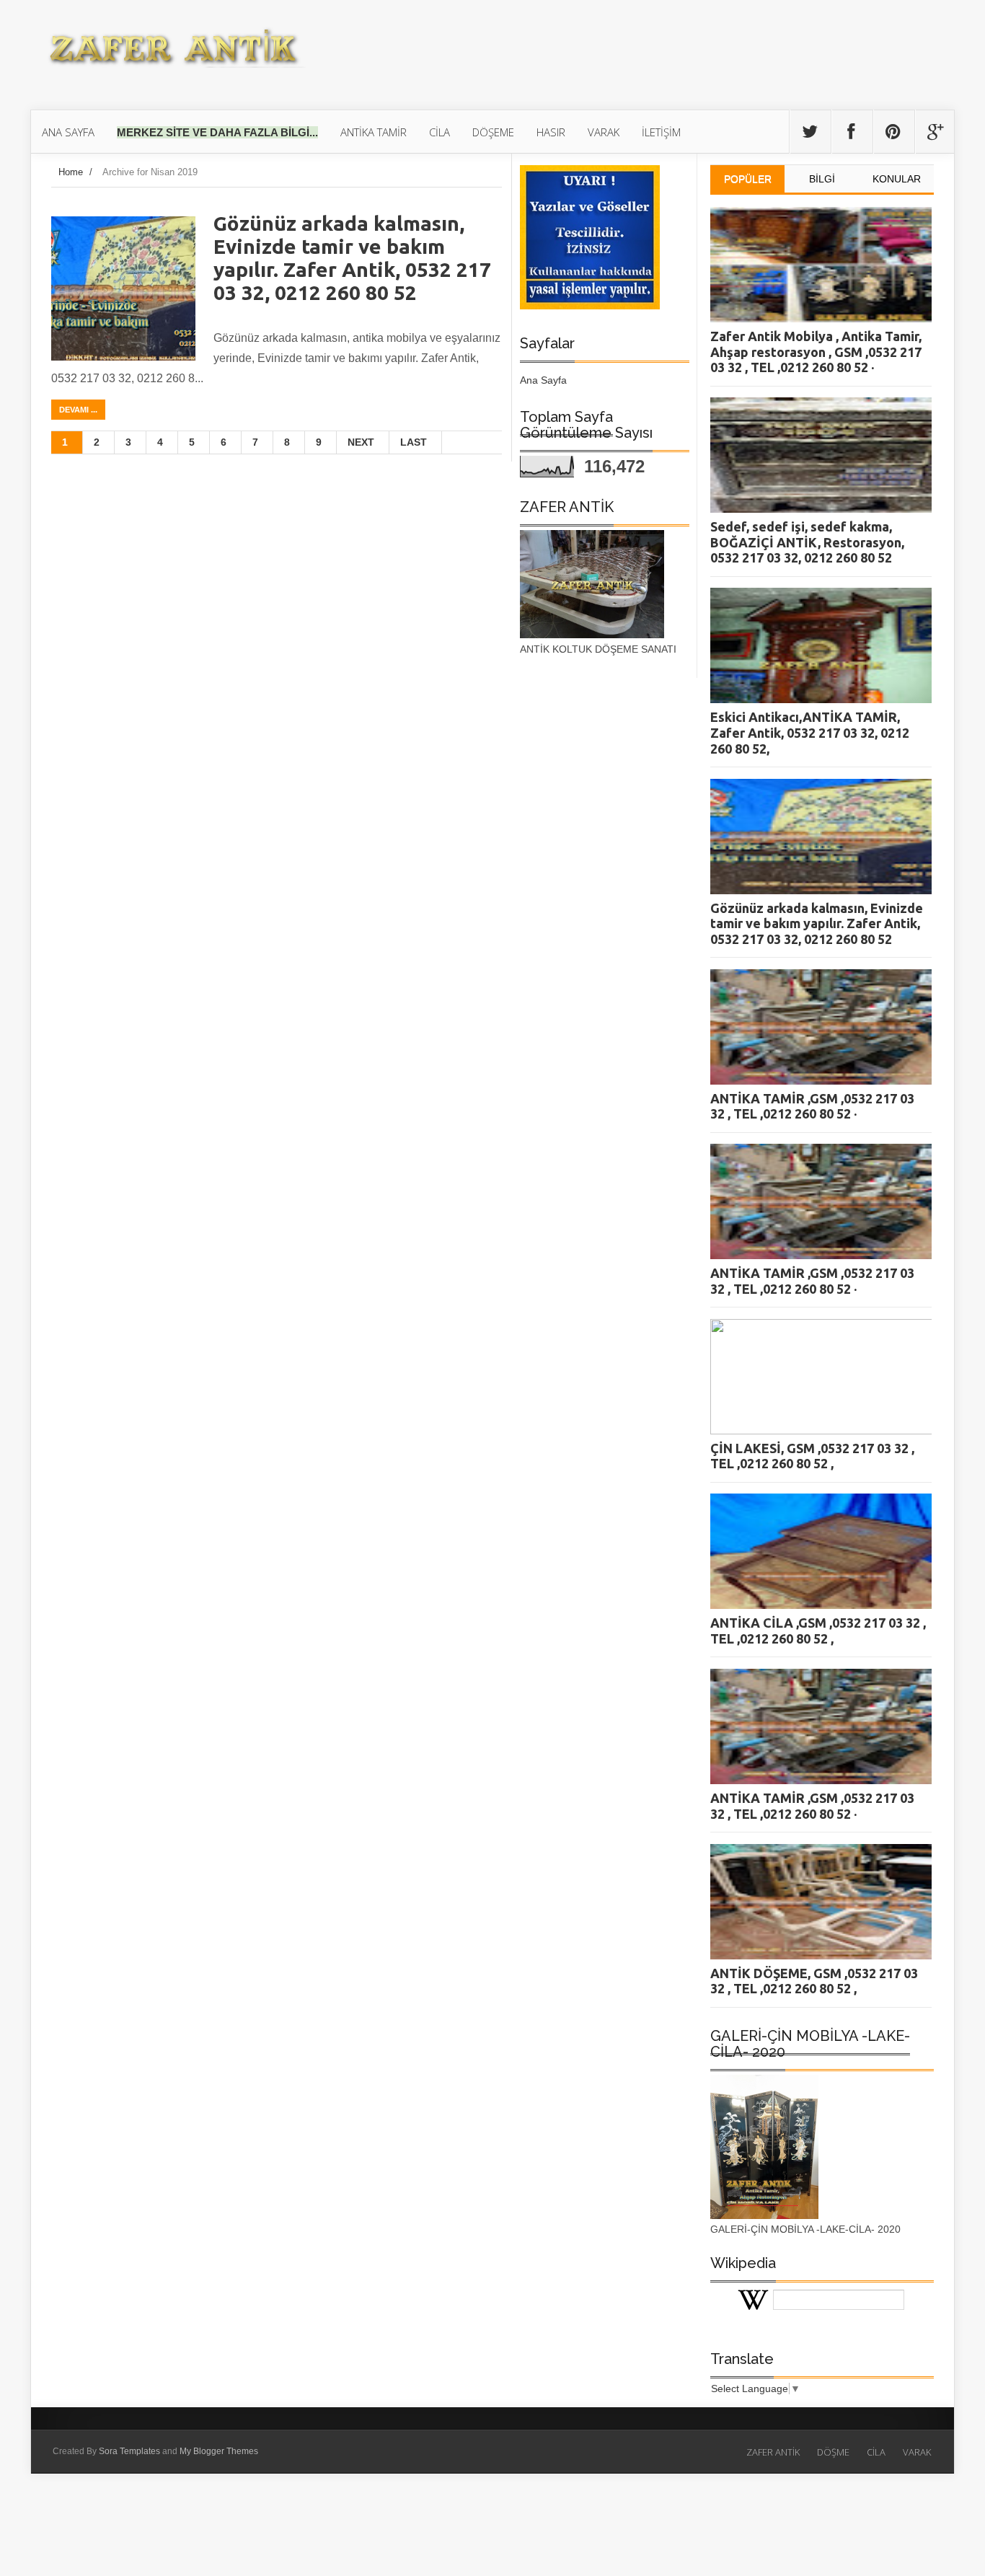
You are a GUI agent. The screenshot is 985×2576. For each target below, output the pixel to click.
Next (361, 442)
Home (71, 172)
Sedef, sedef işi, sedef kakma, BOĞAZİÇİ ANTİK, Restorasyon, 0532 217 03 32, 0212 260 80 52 (807, 542)
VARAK (917, 2452)
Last (414, 442)
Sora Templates (129, 2451)
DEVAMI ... (78, 410)
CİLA (876, 2452)
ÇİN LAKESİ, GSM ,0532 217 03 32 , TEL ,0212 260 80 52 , (812, 1456)
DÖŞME (833, 2452)
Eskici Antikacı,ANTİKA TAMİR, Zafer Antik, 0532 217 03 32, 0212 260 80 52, (810, 732)
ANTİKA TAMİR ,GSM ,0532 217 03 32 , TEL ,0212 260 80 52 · (812, 1106)
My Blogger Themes (219, 2451)
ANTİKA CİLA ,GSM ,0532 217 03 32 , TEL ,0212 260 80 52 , (818, 1631)
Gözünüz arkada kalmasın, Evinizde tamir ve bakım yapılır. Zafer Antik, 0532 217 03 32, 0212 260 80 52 (352, 258)
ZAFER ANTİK (773, 2452)
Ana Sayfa (543, 380)
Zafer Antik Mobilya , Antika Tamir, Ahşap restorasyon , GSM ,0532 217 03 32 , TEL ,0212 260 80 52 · (816, 352)
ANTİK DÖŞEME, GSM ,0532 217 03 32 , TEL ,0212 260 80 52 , (814, 1981)
